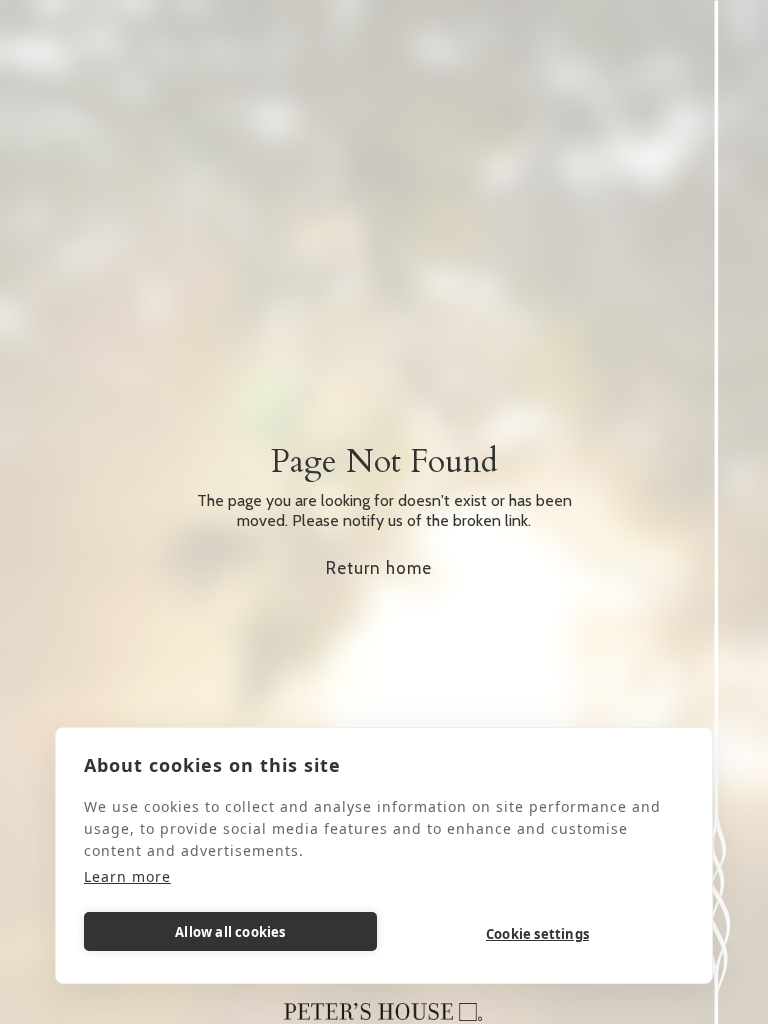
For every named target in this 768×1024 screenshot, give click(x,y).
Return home (379, 568)
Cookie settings (537, 934)
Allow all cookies (230, 932)
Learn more (127, 876)
